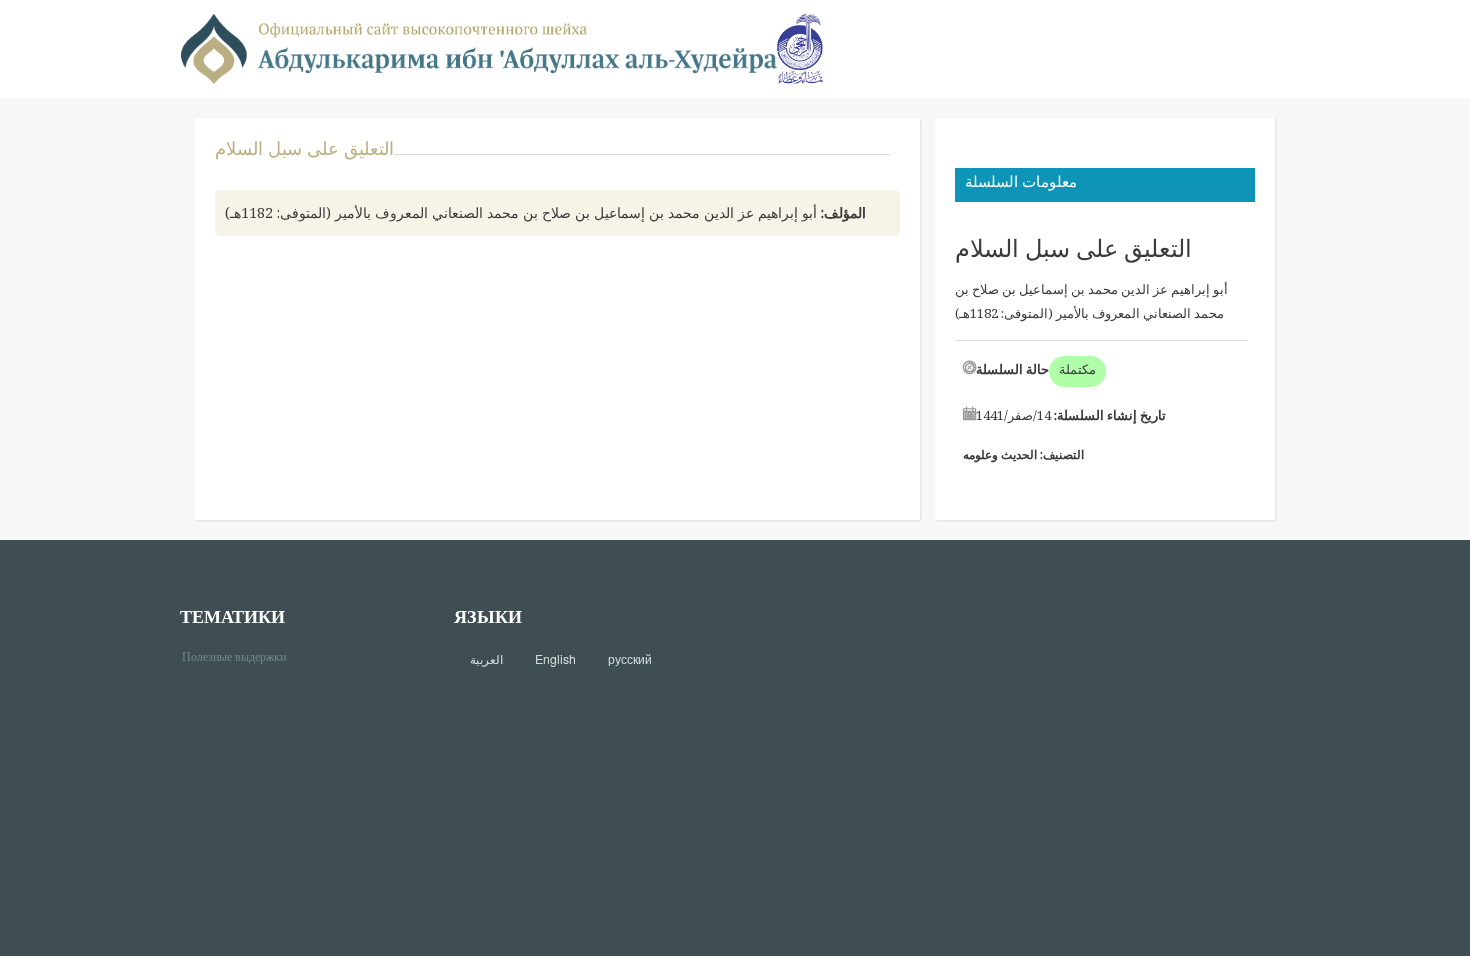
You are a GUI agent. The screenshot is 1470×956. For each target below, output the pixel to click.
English (555, 659)
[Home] (479, 47)
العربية (486, 659)
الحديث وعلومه (1000, 454)
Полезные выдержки (241, 655)
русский (630, 659)
